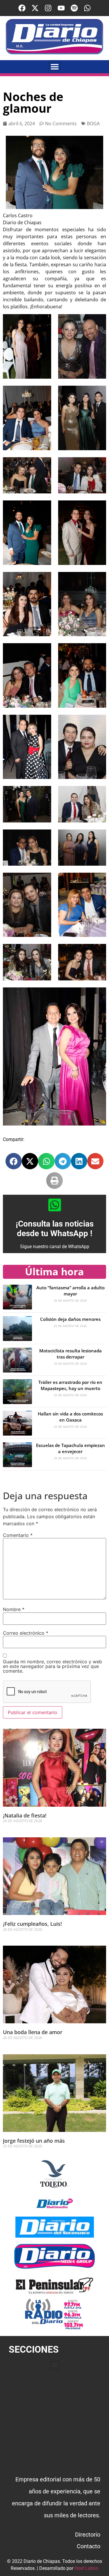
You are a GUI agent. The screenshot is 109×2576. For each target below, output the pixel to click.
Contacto (89, 2546)
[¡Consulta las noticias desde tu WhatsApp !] (55, 1205)
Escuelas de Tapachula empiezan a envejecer (70, 1448)
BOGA (93, 124)
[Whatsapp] (87, 8)
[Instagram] (48, 8)
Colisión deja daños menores (70, 1319)
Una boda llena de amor (33, 2032)
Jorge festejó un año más (34, 2141)
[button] (54, 67)
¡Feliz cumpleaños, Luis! (33, 1924)
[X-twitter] (35, 8)
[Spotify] (74, 8)
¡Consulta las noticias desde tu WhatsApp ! (55, 1229)
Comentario (18, 1535)
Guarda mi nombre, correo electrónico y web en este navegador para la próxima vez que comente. (52, 1666)
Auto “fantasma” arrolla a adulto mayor (70, 1291)
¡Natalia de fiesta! (25, 1815)
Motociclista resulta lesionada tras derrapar (70, 1354)
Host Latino (86, 2568)
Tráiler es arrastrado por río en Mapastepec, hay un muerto (70, 1385)
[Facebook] (22, 8)
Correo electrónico (26, 1633)
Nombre (14, 1609)
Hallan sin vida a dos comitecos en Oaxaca (70, 1417)
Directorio (88, 2535)
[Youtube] (61, 8)
